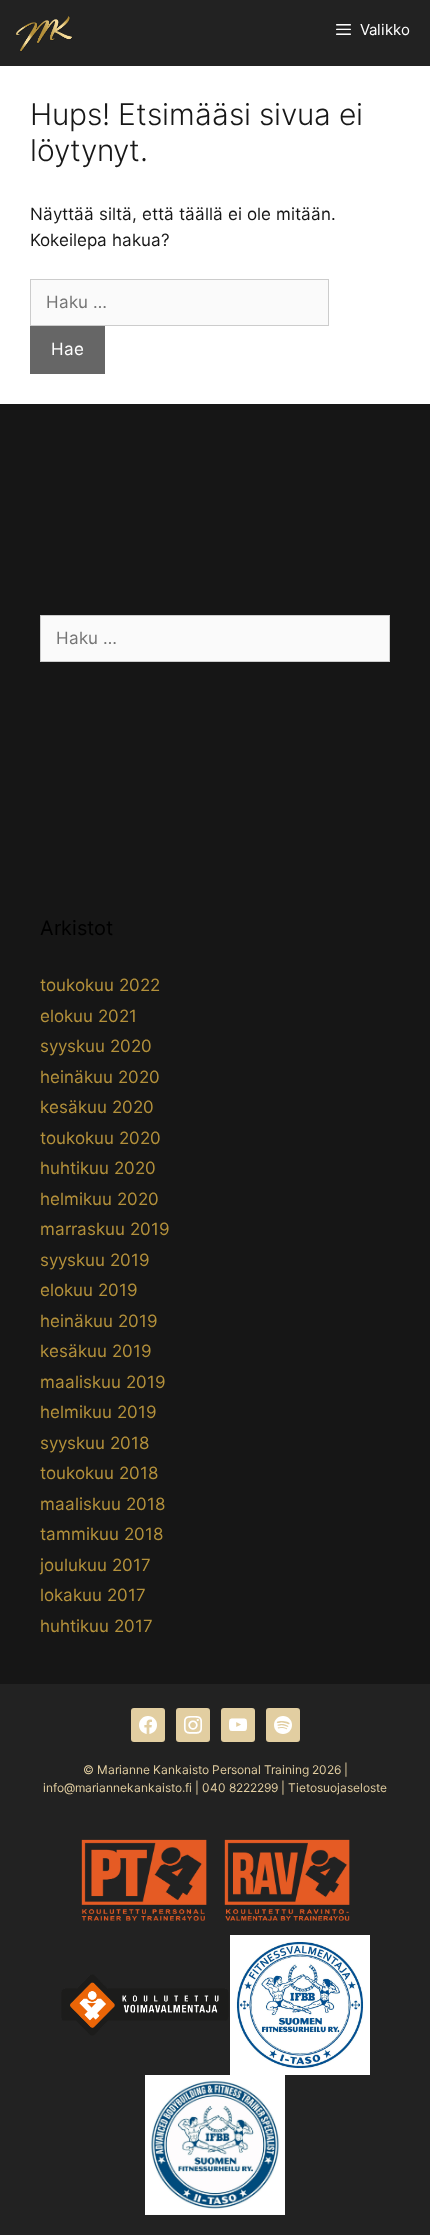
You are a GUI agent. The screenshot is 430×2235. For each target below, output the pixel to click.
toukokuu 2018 (99, 1473)
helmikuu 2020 (99, 1199)
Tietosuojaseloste (337, 1787)
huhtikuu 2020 (98, 1168)
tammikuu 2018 (101, 1534)
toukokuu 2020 (100, 1138)
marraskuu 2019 (105, 1229)
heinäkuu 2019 (99, 1321)
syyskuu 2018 (94, 1443)
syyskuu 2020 (96, 1046)
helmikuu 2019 (98, 1412)
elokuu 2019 (89, 1290)
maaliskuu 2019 (103, 1382)
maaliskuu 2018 (102, 1504)
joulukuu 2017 (95, 1565)
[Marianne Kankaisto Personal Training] (44, 33)
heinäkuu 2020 (100, 1077)
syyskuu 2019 (95, 1260)
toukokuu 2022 (100, 985)
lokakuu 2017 (93, 1595)
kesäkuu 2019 (96, 1351)
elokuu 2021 (88, 1016)
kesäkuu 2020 (97, 1107)
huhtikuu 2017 (96, 1626)
